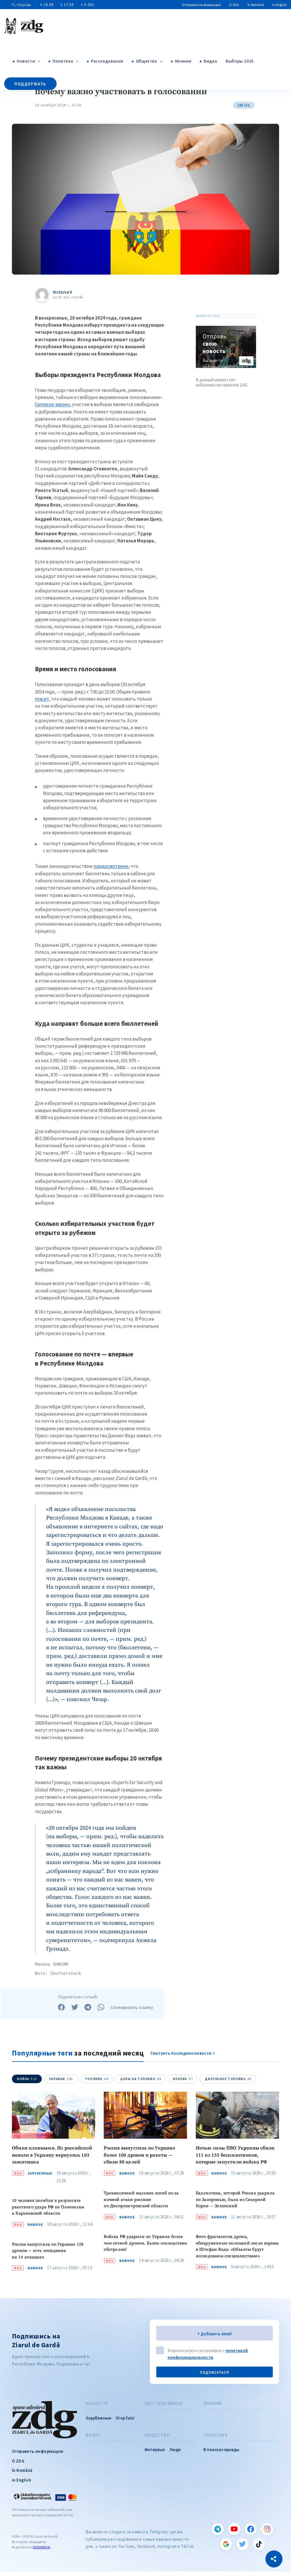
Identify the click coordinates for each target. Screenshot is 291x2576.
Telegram (218, 2529)
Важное (35, 2225)
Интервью (155, 2450)
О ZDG (234, 5)
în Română (256, 5)
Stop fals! (125, 2418)
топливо (97, 2079)
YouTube (234, 2529)
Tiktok (259, 2544)
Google (226, 2544)
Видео (210, 61)
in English (279, 5)
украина (61, 2079)
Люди (175, 2450)
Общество (147, 61)
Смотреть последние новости (181, 2053)
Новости (26, 61)
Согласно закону (52, 404)
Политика (63, 61)
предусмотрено (111, 866)
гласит (42, 699)
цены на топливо (141, 2079)
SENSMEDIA (41, 2547)
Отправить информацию (201, 5)
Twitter (242, 2544)
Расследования (107, 61)
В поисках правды (221, 2450)
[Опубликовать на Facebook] (61, 2007)
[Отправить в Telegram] (88, 2007)
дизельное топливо (228, 2079)
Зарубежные (40, 2173)
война (27, 2079)
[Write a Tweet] (75, 2007)
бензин (183, 2079)
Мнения (183, 61)
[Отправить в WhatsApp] (101, 2007)
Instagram (267, 2529)
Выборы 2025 (240, 61)
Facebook (251, 2529)
